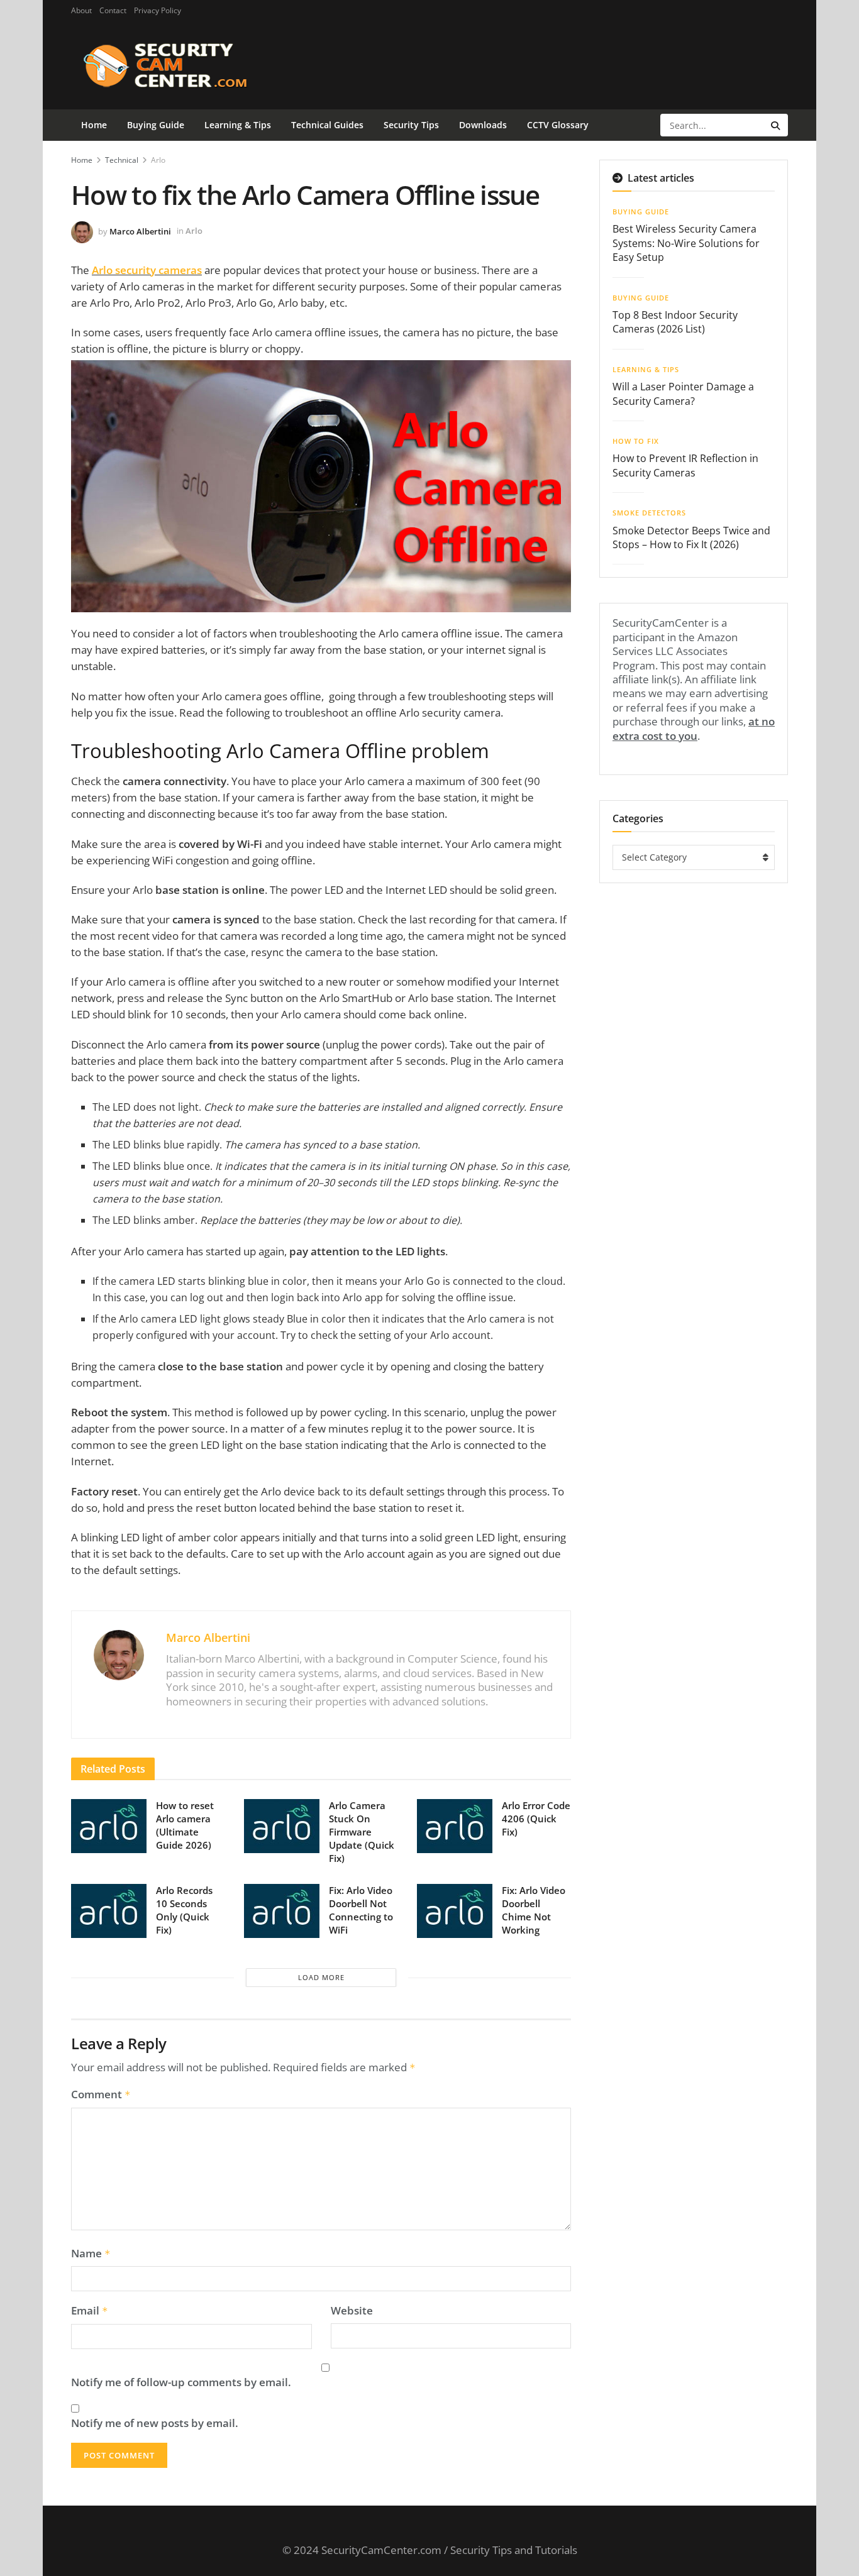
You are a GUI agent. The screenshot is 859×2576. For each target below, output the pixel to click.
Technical (122, 160)
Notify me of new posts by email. (155, 2423)
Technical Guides (327, 125)
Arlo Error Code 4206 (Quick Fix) (536, 1819)
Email (90, 2311)
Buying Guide (156, 125)
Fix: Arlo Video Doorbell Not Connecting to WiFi (361, 1910)
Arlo (158, 160)
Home (94, 125)
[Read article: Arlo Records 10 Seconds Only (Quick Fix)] (109, 1911)
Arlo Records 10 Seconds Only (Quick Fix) (184, 1910)
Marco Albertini (140, 231)
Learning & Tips (238, 125)
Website (352, 2311)
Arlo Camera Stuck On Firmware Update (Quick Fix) (362, 1832)
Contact (113, 10)
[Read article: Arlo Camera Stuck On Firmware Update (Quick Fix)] (282, 1826)
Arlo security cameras (147, 270)
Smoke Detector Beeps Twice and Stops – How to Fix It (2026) (691, 537)
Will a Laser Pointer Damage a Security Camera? (683, 394)
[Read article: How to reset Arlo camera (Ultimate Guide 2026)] (109, 1826)
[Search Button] (776, 125)
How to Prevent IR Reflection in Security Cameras (685, 465)
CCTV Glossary (558, 125)
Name (91, 2254)
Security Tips (411, 125)
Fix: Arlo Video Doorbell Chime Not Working (534, 1910)
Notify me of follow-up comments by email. (181, 2382)
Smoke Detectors (649, 513)
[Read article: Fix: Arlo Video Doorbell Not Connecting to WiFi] (282, 1911)
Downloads (483, 125)
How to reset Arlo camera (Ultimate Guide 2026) (185, 1825)
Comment (101, 2094)
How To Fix (636, 441)
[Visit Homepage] (185, 65)
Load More (321, 1977)
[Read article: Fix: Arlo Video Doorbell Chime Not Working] (455, 1911)
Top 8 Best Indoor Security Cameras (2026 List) (675, 322)
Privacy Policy (158, 10)
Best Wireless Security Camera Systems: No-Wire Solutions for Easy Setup (686, 243)
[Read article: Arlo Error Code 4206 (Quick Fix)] (455, 1826)
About (81, 10)
